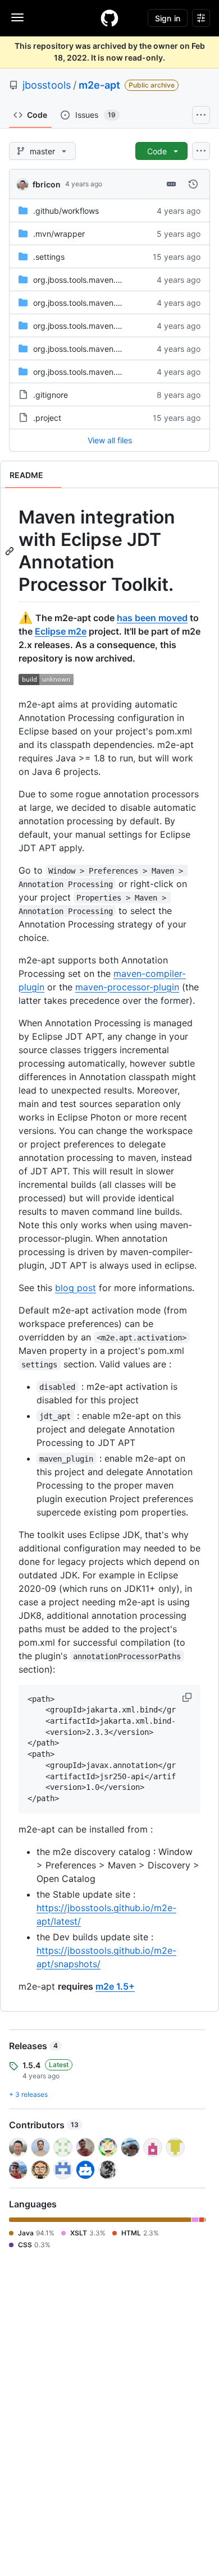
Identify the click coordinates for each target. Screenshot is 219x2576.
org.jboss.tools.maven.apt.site (88, 326)
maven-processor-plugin (127, 987)
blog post (76, 1288)
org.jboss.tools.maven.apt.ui (85, 372)
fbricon (47, 184)
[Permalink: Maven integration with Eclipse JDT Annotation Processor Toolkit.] (11, 551)
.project (47, 418)
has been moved (152, 618)
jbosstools (47, 85)
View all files (110, 440)
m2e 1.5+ (115, 1986)
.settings (49, 257)
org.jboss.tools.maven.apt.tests (91, 349)
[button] (188, 1697)
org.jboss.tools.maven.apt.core (90, 280)
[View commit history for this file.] (193, 184)
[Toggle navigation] (17, 17)
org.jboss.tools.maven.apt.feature (95, 303)
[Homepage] (109, 18)
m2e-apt (99, 85)
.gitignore (51, 395)
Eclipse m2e (61, 631)
